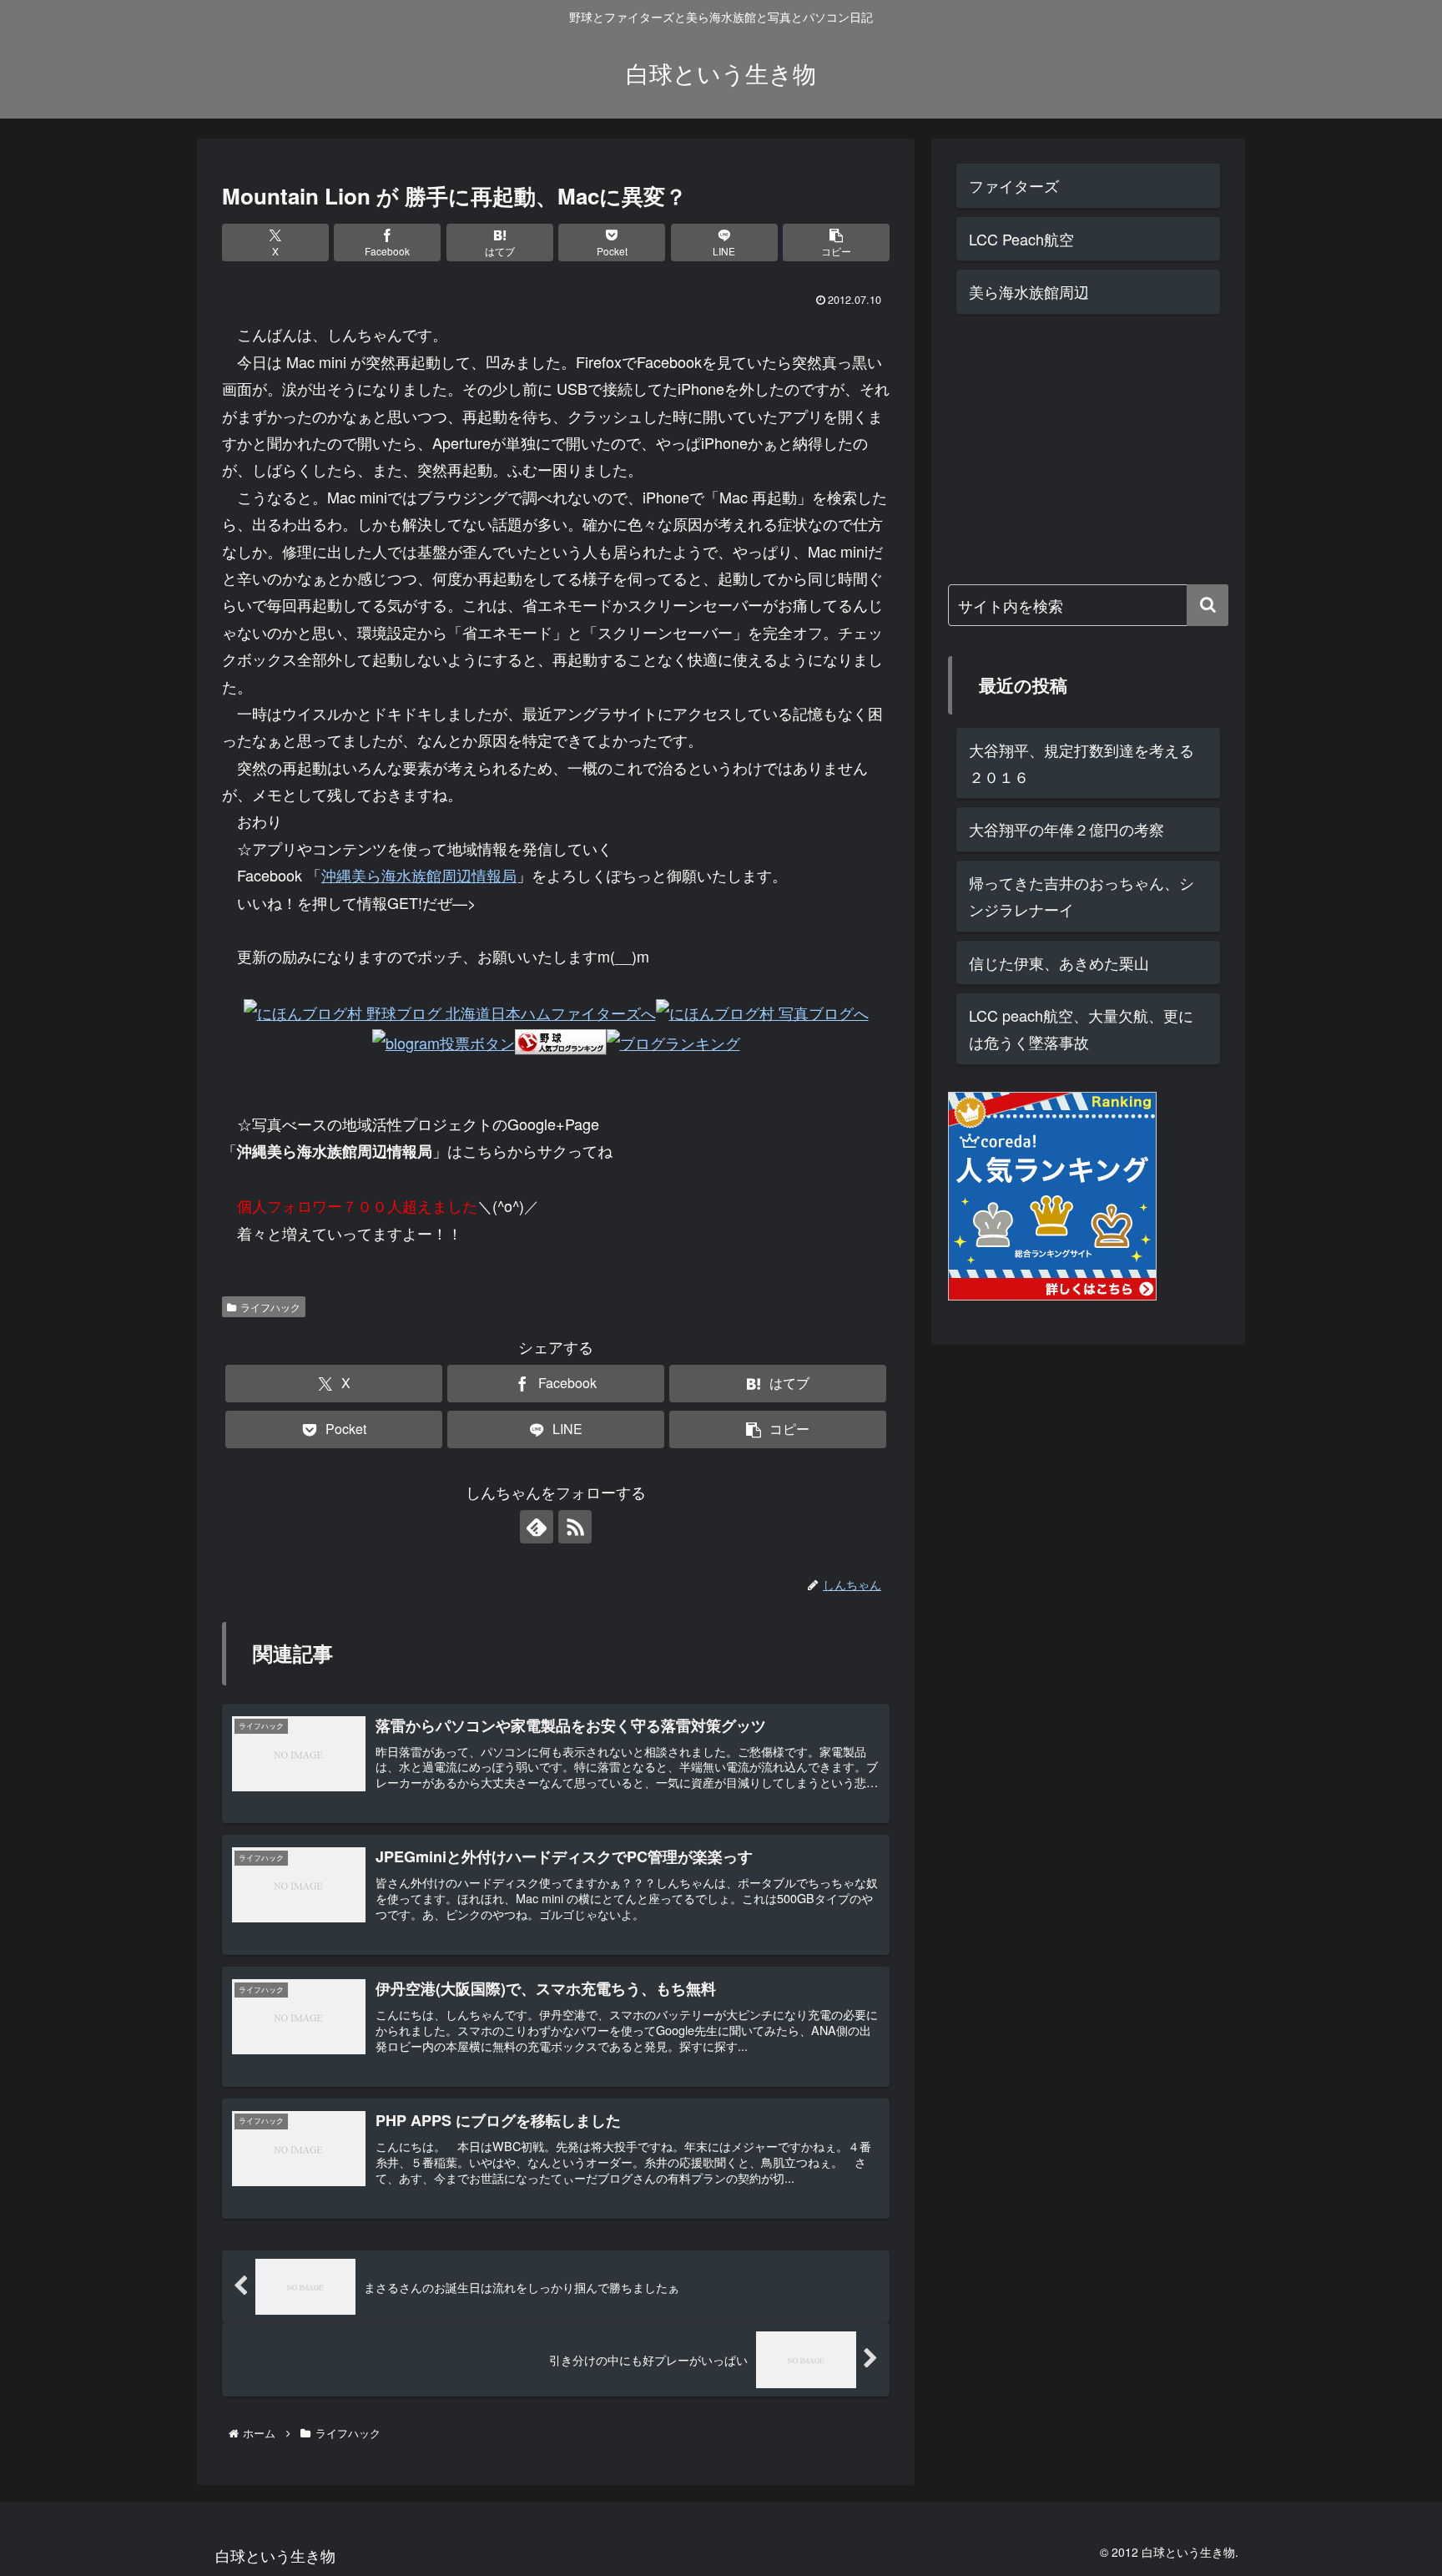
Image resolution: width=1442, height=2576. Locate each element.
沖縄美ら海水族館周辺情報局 (419, 875)
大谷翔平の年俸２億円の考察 (1066, 829)
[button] (836, 242)
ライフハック (270, 1307)
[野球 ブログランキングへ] (561, 1040)
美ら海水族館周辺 (1029, 291)
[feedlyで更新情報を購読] (537, 1527)
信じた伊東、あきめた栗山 (1059, 962)
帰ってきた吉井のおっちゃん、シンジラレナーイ (1081, 896)
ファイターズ (1014, 185)
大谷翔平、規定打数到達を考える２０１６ (1081, 763)
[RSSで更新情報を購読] (575, 1527)
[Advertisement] (1073, 446)
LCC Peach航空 (1021, 239)
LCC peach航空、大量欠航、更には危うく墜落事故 (1081, 1028)
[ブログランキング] (673, 1040)
